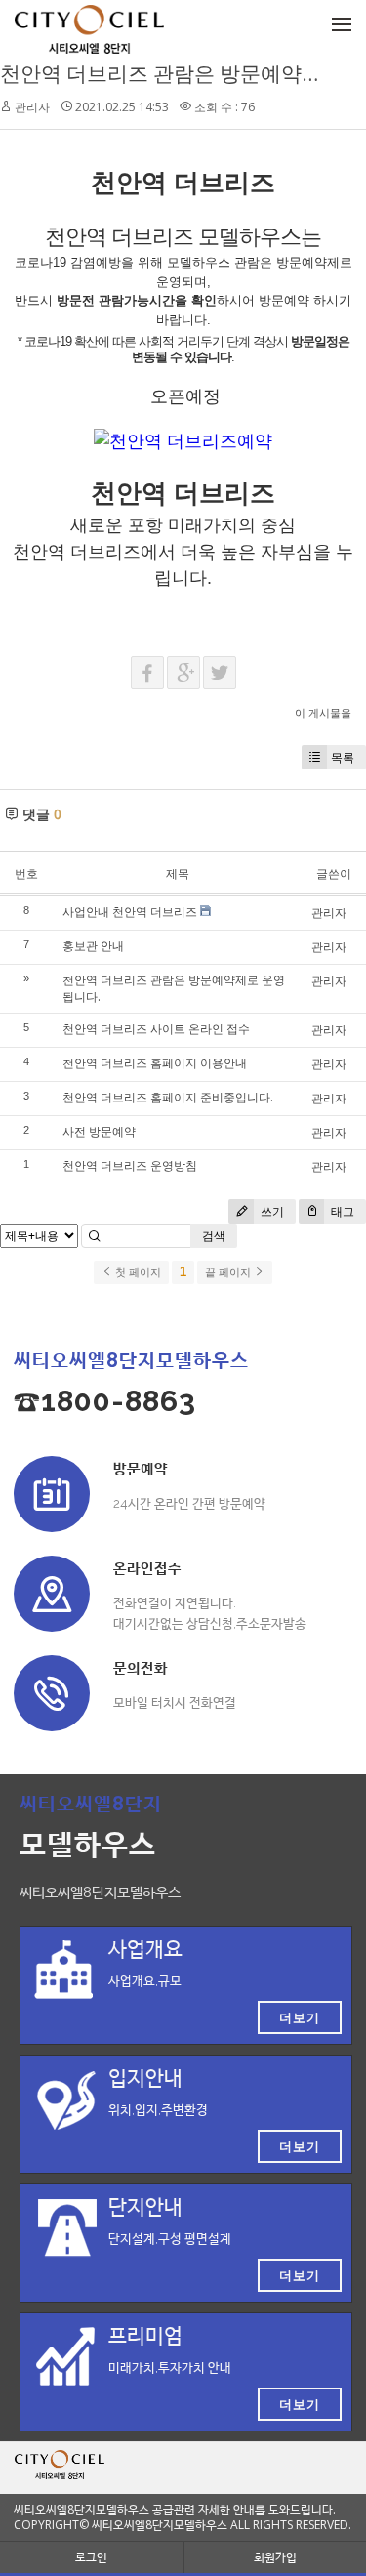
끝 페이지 (229, 1272)
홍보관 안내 (93, 946)
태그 (341, 1211)
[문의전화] (52, 1693)
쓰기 (271, 1211)
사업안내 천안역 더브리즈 (130, 912)
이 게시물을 (323, 712)
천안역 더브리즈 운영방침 (130, 1165)
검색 (214, 1236)
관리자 (32, 107)
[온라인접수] (52, 1594)
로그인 (91, 2557)
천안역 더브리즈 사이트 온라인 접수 (156, 1029)
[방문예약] (52, 1494)
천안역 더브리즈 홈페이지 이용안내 (155, 1063)
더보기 (300, 2017)
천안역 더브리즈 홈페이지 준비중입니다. (168, 1097)
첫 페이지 (137, 1272)
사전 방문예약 (99, 1131)
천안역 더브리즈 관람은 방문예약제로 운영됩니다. (174, 988)
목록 (343, 757)
